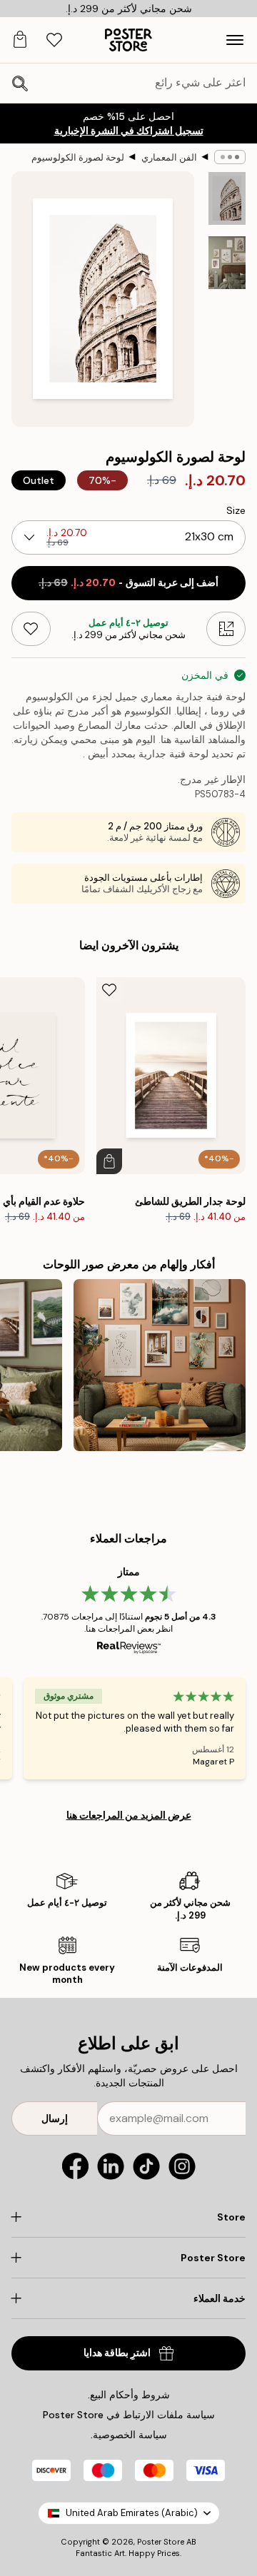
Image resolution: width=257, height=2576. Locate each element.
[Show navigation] (235, 40)
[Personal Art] (160, 1365)
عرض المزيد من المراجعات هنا (129, 1815)
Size (236, 510)
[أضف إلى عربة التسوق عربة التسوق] (109, 1161)
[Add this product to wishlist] (31, 629)
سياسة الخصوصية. (129, 2435)
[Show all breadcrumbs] (230, 157)
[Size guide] (226, 629)
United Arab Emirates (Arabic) (132, 2513)
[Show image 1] (227, 198)
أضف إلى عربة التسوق (128, 583)
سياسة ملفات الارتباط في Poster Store (129, 2415)
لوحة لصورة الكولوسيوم (78, 157)
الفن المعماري (169, 157)
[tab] (54, 40)
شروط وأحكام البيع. (129, 2395)
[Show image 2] (227, 263)
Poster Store (161, 2542)
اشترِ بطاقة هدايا (117, 2353)
